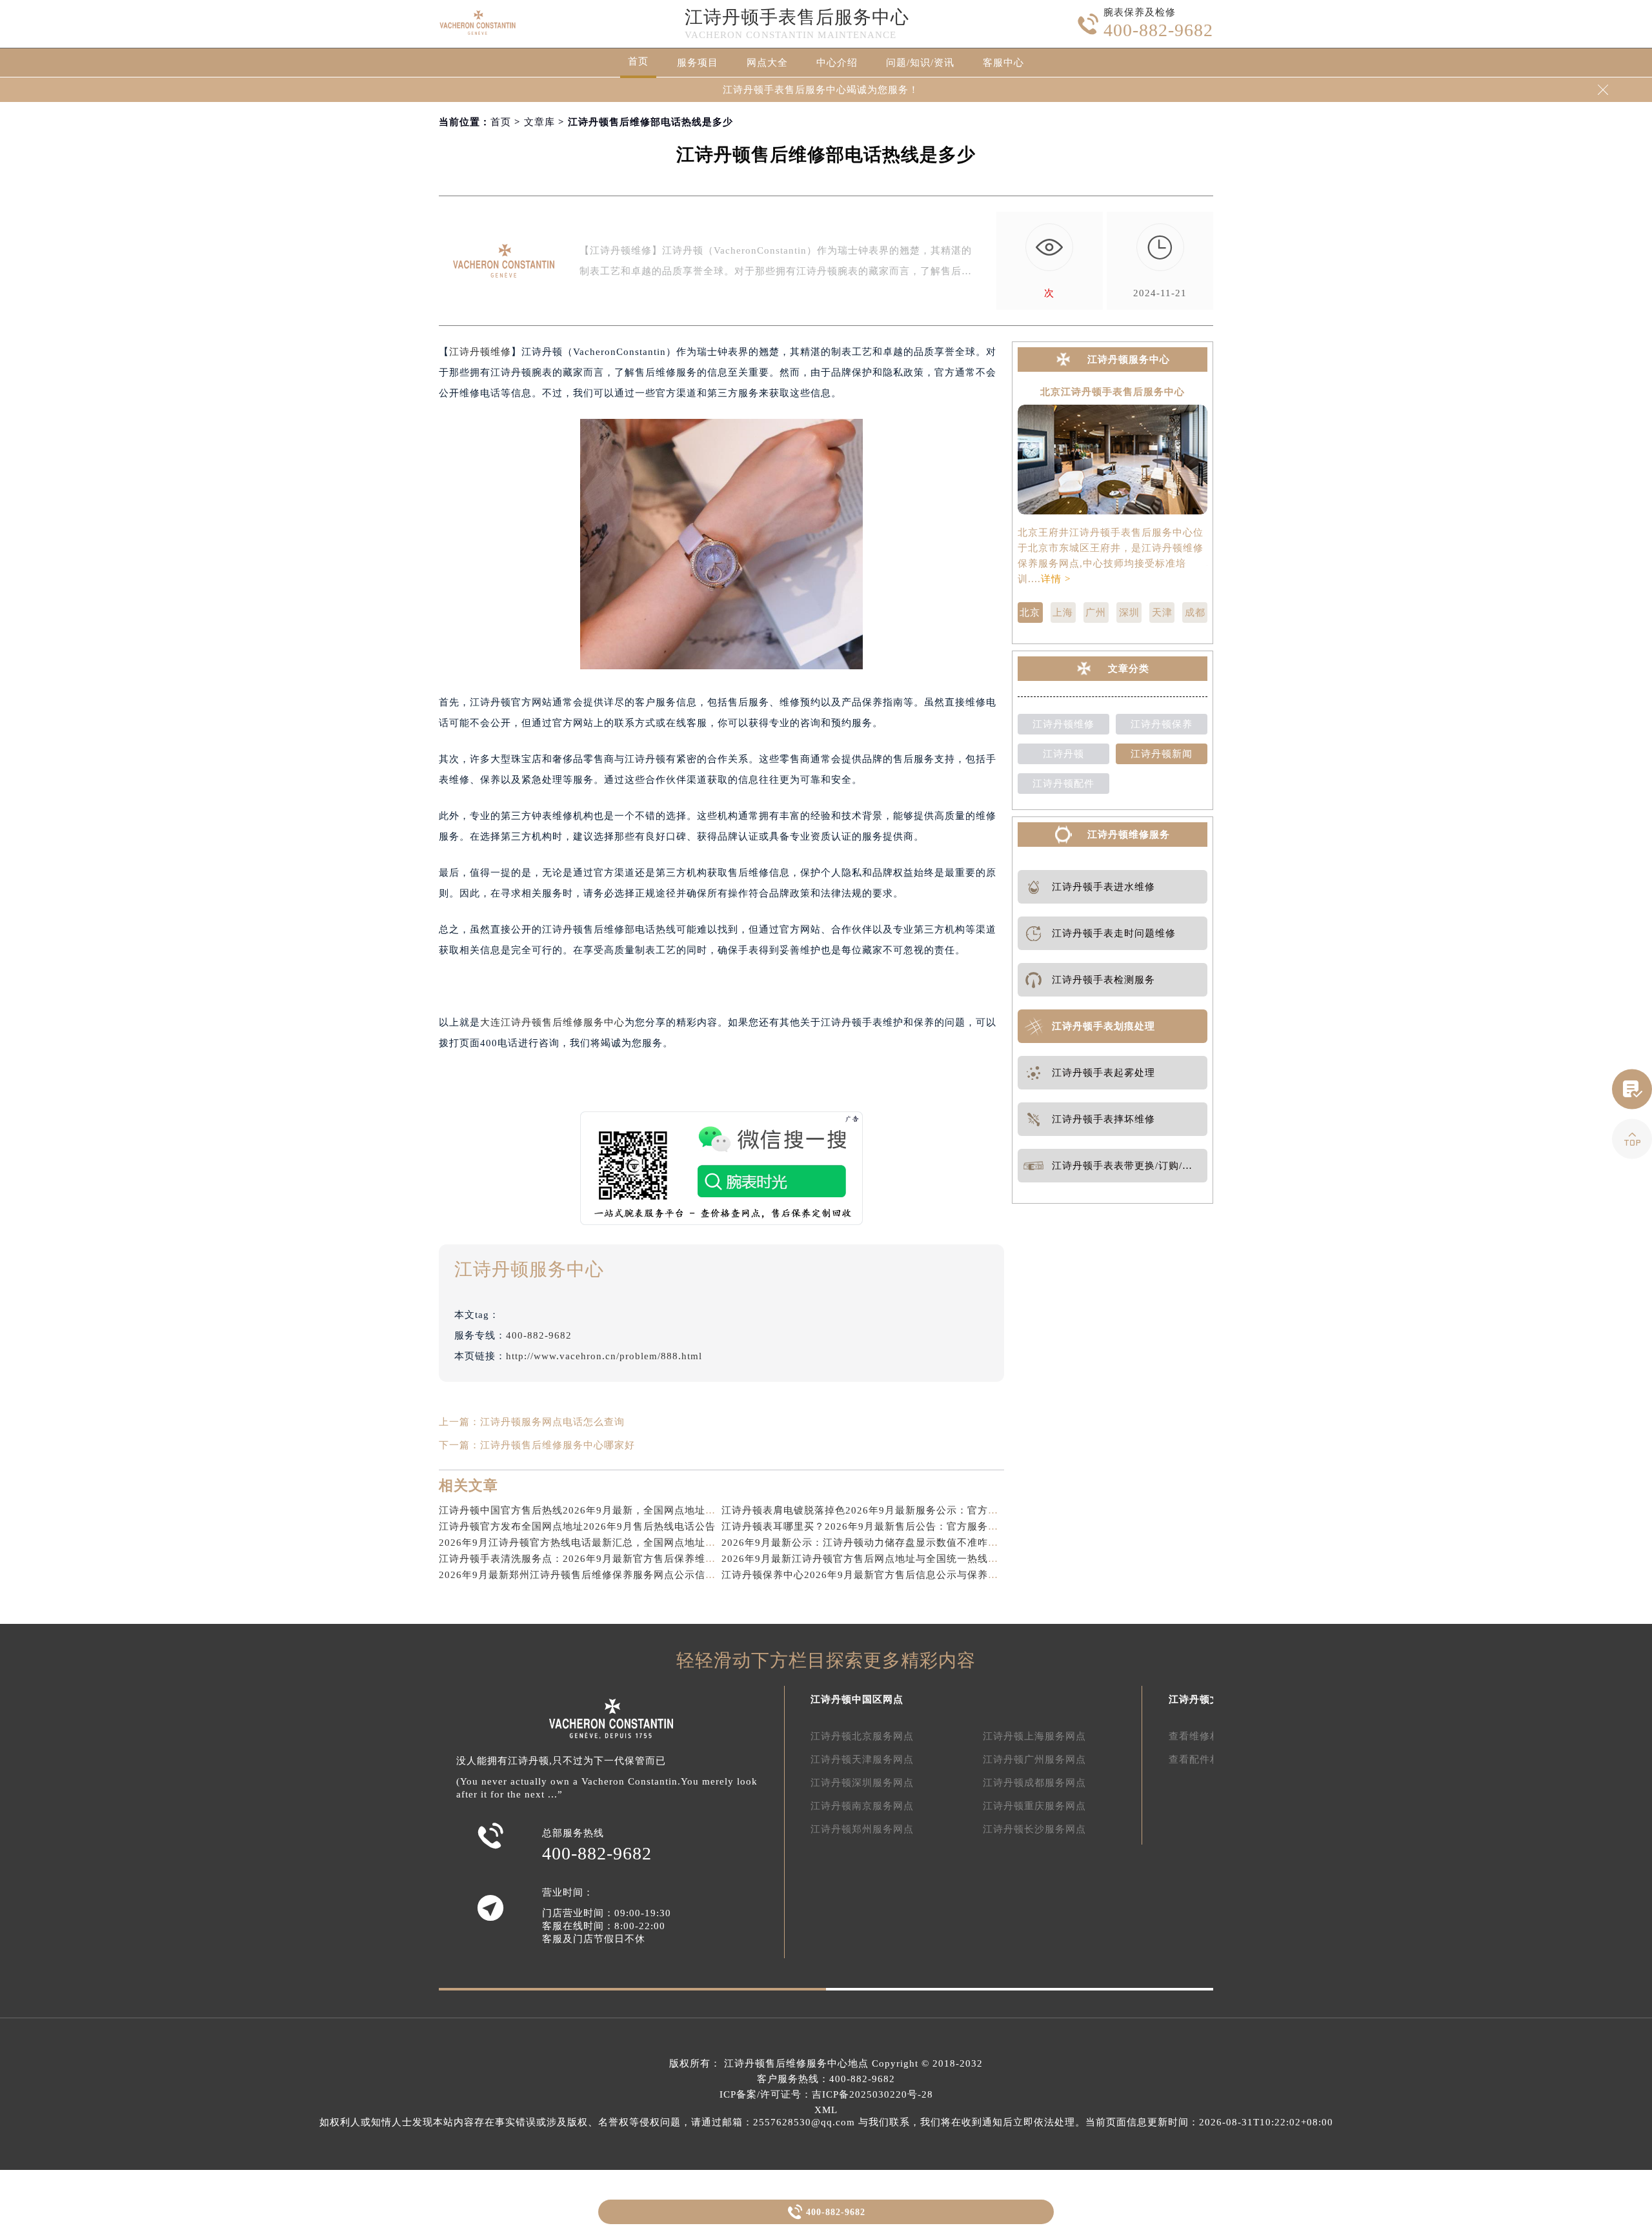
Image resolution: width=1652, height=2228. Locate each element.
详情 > (1056, 579)
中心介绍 (837, 63)
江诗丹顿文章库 (1205, 1699)
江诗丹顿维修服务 (1129, 835)
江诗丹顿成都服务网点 (1034, 1783)
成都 (1195, 613)
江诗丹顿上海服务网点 (1034, 1736)
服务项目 (698, 63)
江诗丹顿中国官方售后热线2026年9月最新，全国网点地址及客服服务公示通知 (619, 1510)
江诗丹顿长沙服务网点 (1034, 1829)
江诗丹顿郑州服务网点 (862, 1829)
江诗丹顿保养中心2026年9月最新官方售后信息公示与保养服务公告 (875, 1575)
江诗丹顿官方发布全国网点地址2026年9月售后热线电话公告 (577, 1526)
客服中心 (1003, 63)
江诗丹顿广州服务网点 (1034, 1759)
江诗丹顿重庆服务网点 (1034, 1806)
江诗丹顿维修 (480, 352)
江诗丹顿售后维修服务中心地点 (796, 2063)
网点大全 (767, 63)
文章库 (539, 122)
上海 (1063, 613)
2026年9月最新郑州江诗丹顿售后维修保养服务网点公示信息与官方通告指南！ (619, 1575)
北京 (1030, 613)
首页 (638, 61)
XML (826, 2110)
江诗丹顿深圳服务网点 (862, 1783)
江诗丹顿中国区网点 (857, 1699)
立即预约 (827, 1134)
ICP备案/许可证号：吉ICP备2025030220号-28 (826, 2094)
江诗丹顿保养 (1162, 724)
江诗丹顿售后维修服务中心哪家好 (558, 1445)
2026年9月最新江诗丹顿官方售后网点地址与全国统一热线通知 (865, 1559)
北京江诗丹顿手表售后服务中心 (1113, 392)
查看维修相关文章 (1210, 1736)
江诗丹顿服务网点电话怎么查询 (552, 1422)
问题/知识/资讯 (920, 63)
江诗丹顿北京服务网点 (862, 1736)
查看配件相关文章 (1210, 1759)
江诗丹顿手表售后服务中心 (797, 17)
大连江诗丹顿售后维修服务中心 (552, 1022)
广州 (1096, 613)
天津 (1162, 613)
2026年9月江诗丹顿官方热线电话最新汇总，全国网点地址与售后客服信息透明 (619, 1543)
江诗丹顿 (1063, 754)
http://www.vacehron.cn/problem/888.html (604, 1356)
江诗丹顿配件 (1063, 784)
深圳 (1129, 613)
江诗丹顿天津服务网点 (862, 1759)
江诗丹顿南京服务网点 (862, 1806)
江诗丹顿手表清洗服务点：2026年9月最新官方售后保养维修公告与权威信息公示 (624, 1559)
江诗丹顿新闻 (1162, 754)
